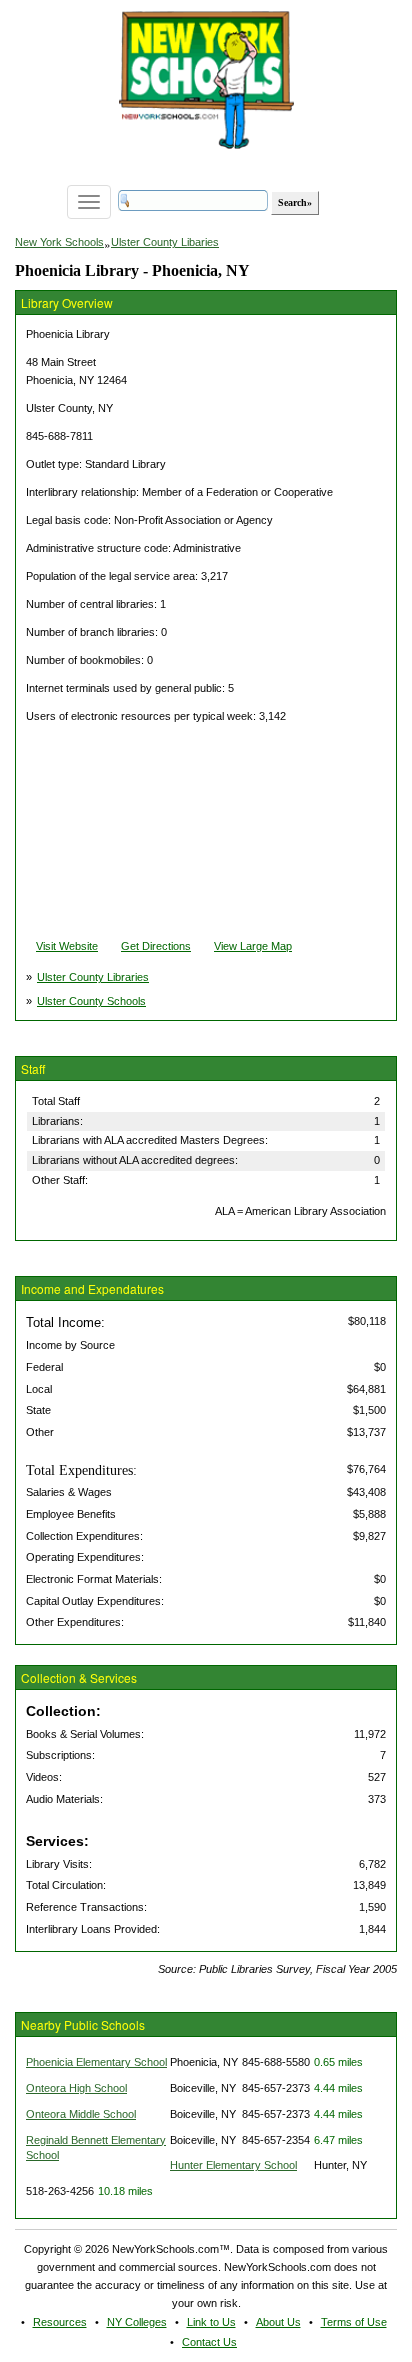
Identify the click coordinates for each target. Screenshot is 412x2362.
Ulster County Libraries (93, 977)
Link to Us (211, 2322)
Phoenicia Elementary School (96, 2062)
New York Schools (59, 242)
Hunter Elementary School (233, 2165)
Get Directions (156, 946)
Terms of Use (354, 2322)
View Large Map (253, 946)
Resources (60, 2322)
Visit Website (67, 946)
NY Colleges (137, 2322)
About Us (278, 2322)
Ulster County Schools (91, 1001)
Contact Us (209, 2342)
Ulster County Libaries (165, 242)
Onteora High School (76, 2088)
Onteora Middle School (81, 2114)
